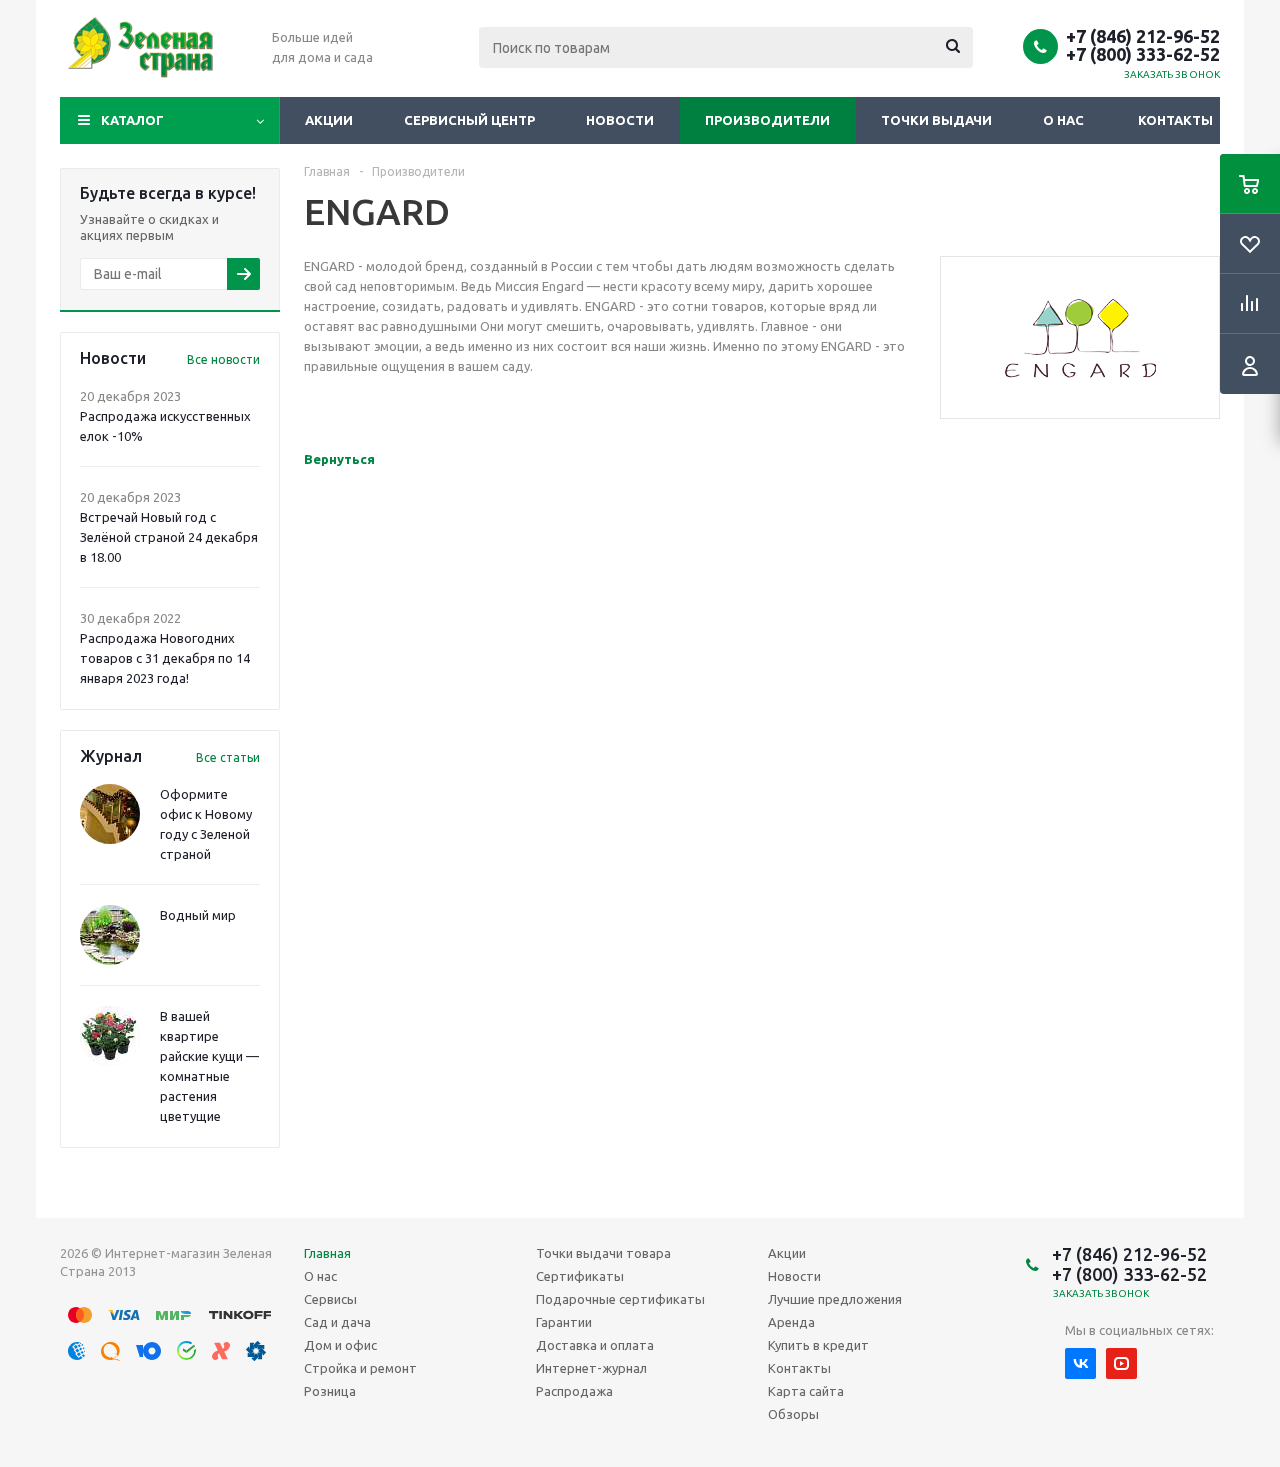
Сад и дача (337, 1322)
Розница (330, 1391)
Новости (620, 120)
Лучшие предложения (835, 1299)
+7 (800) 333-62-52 (1143, 54)
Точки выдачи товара (603, 1253)
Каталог (132, 120)
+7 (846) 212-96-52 (1143, 36)
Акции (329, 120)
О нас (1063, 120)
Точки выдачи (936, 120)
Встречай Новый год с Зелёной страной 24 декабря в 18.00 (169, 537)
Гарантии (564, 1322)
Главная (327, 1253)
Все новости (223, 359)
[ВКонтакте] (1080, 1363)
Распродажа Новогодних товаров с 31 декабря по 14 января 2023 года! (165, 658)
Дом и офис (340, 1345)
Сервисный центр (469, 120)
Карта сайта (806, 1391)
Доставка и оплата (595, 1345)
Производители (767, 120)
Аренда (791, 1322)
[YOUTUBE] (1121, 1363)
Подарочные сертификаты (620, 1299)
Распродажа (574, 1391)
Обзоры (793, 1414)
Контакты (1175, 120)
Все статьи (228, 757)
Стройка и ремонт (360, 1368)
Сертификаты (580, 1276)
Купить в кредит (818, 1345)
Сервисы (330, 1299)
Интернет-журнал (591, 1368)
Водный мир (198, 915)
